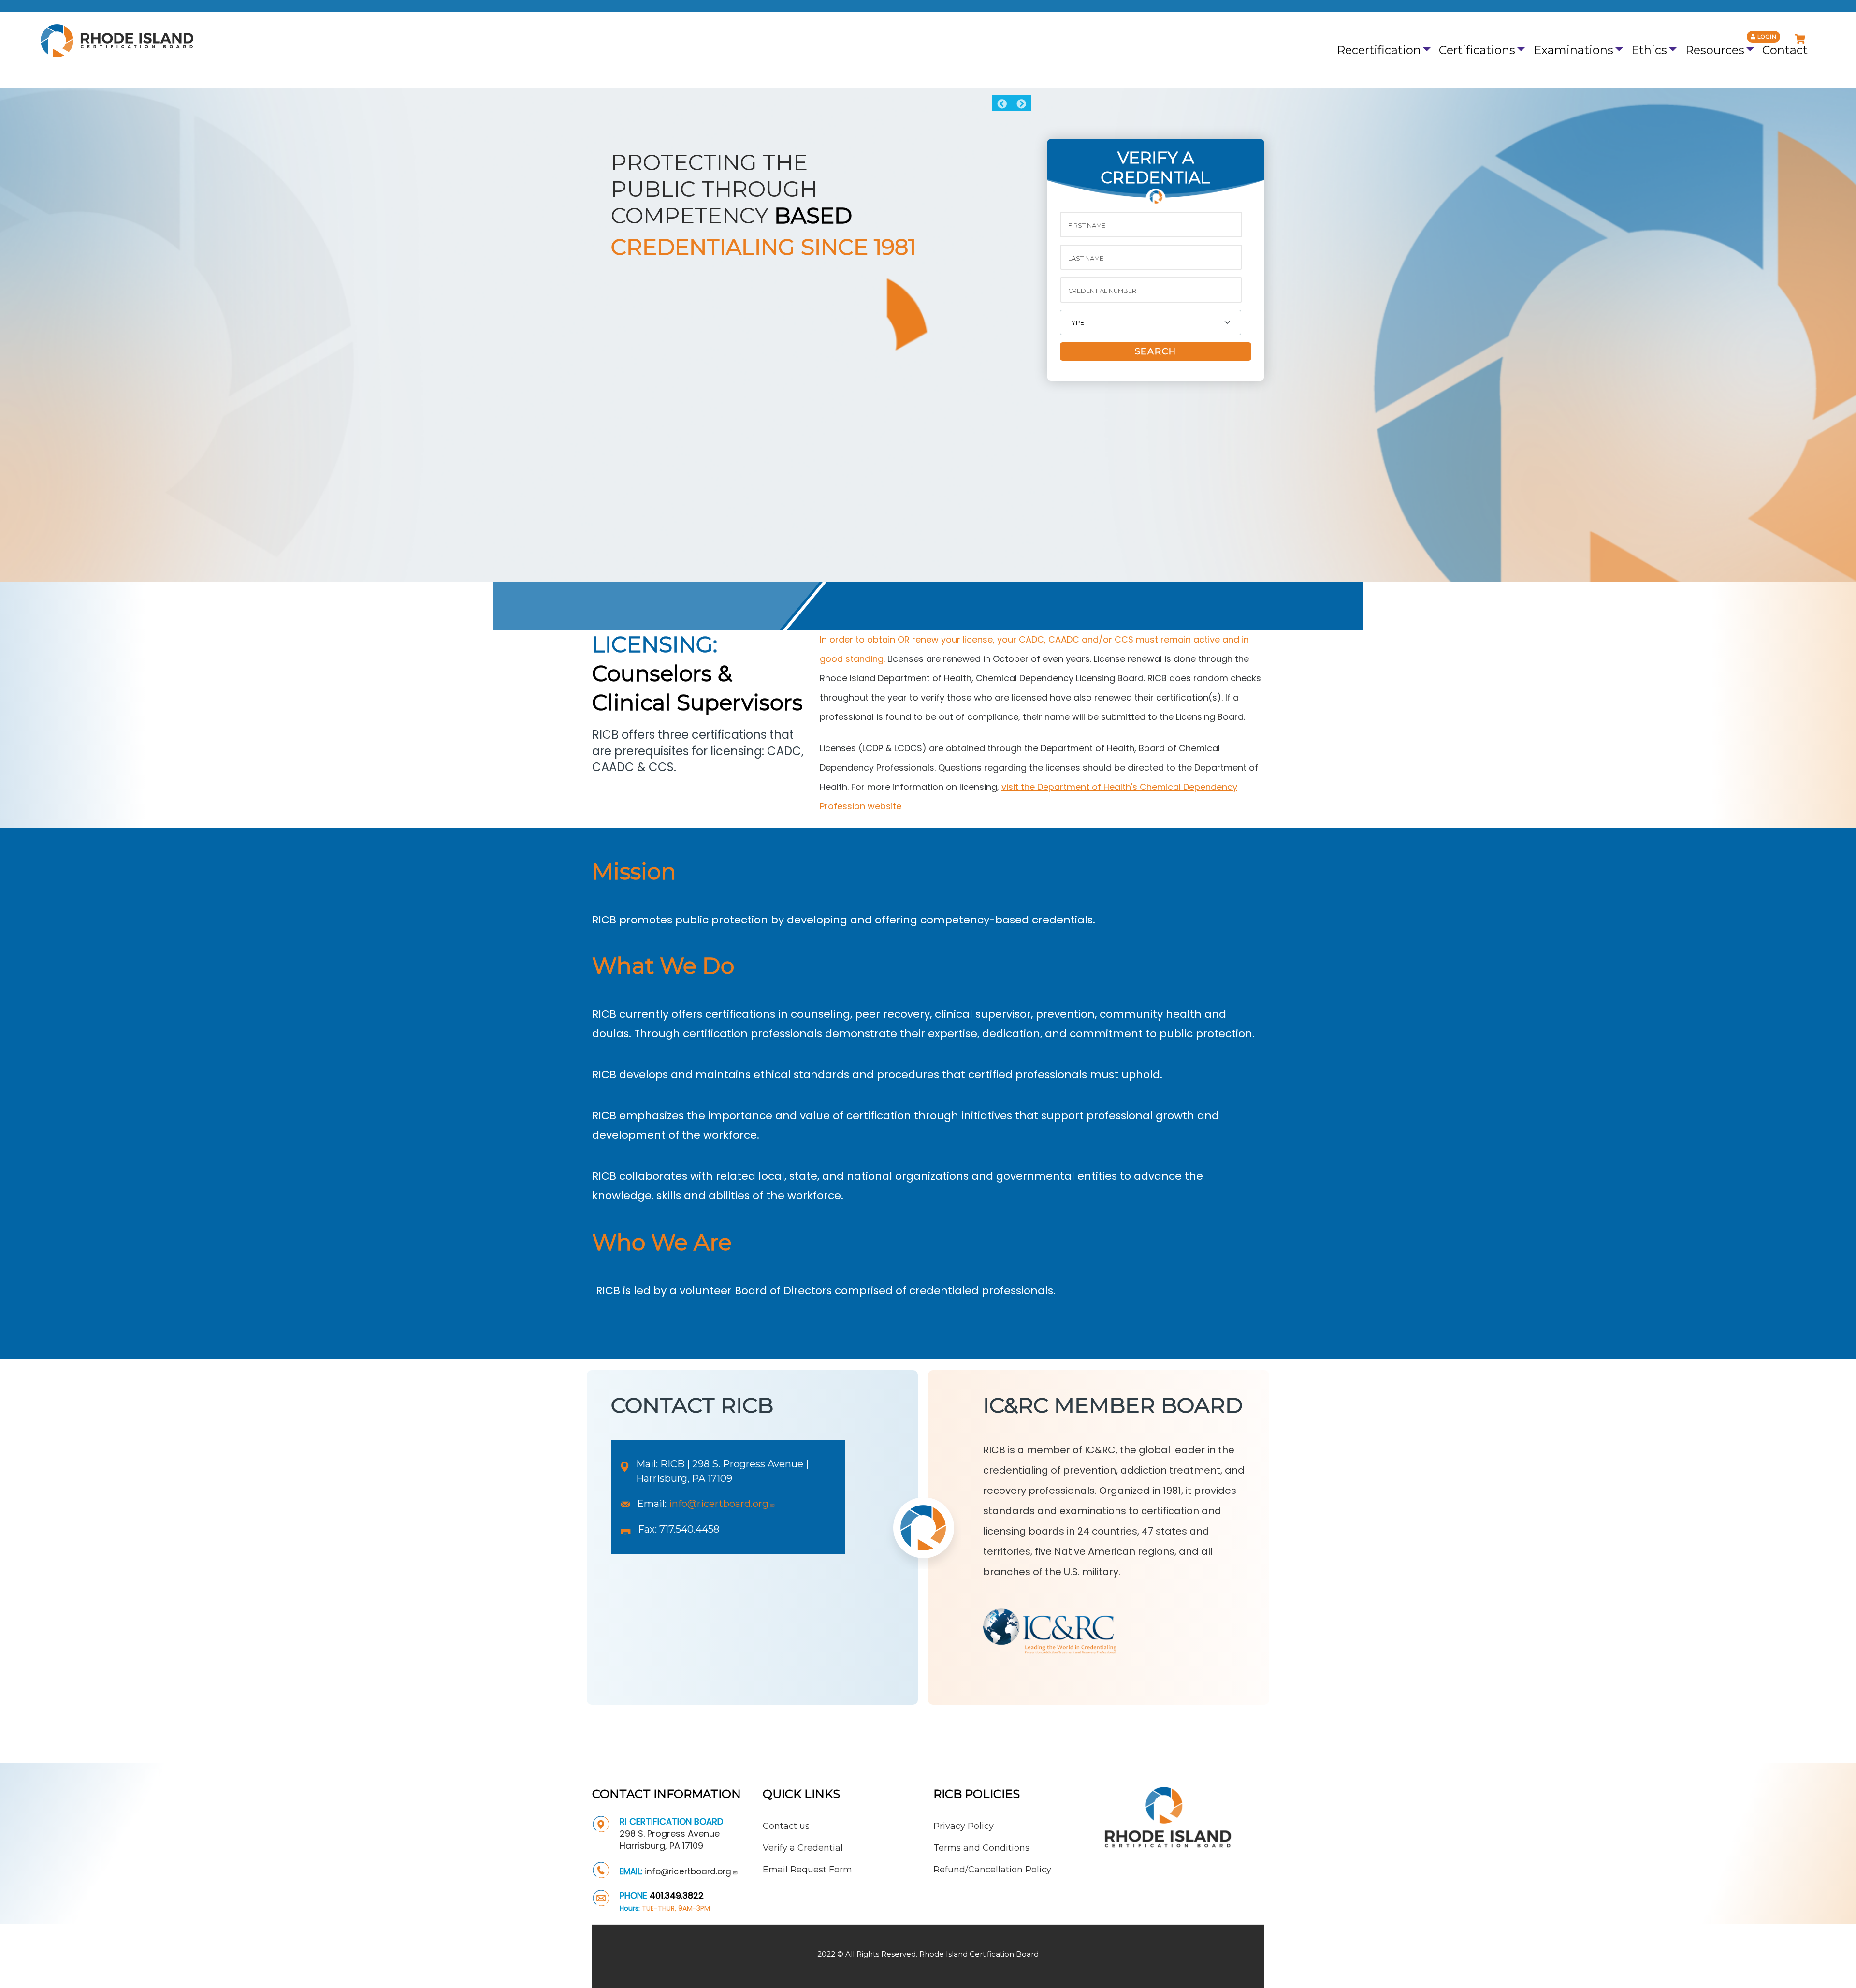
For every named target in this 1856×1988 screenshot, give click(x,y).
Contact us (786, 1826)
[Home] (114, 41)
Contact (1785, 50)
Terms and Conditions (981, 1848)
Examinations (1573, 50)
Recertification (1379, 50)
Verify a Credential (803, 1848)
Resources (1715, 50)
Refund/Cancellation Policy (992, 1870)
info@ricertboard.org (719, 1504)
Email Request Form (807, 1870)
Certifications (1477, 50)
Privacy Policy (964, 1826)
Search (1155, 351)
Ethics (1649, 50)
